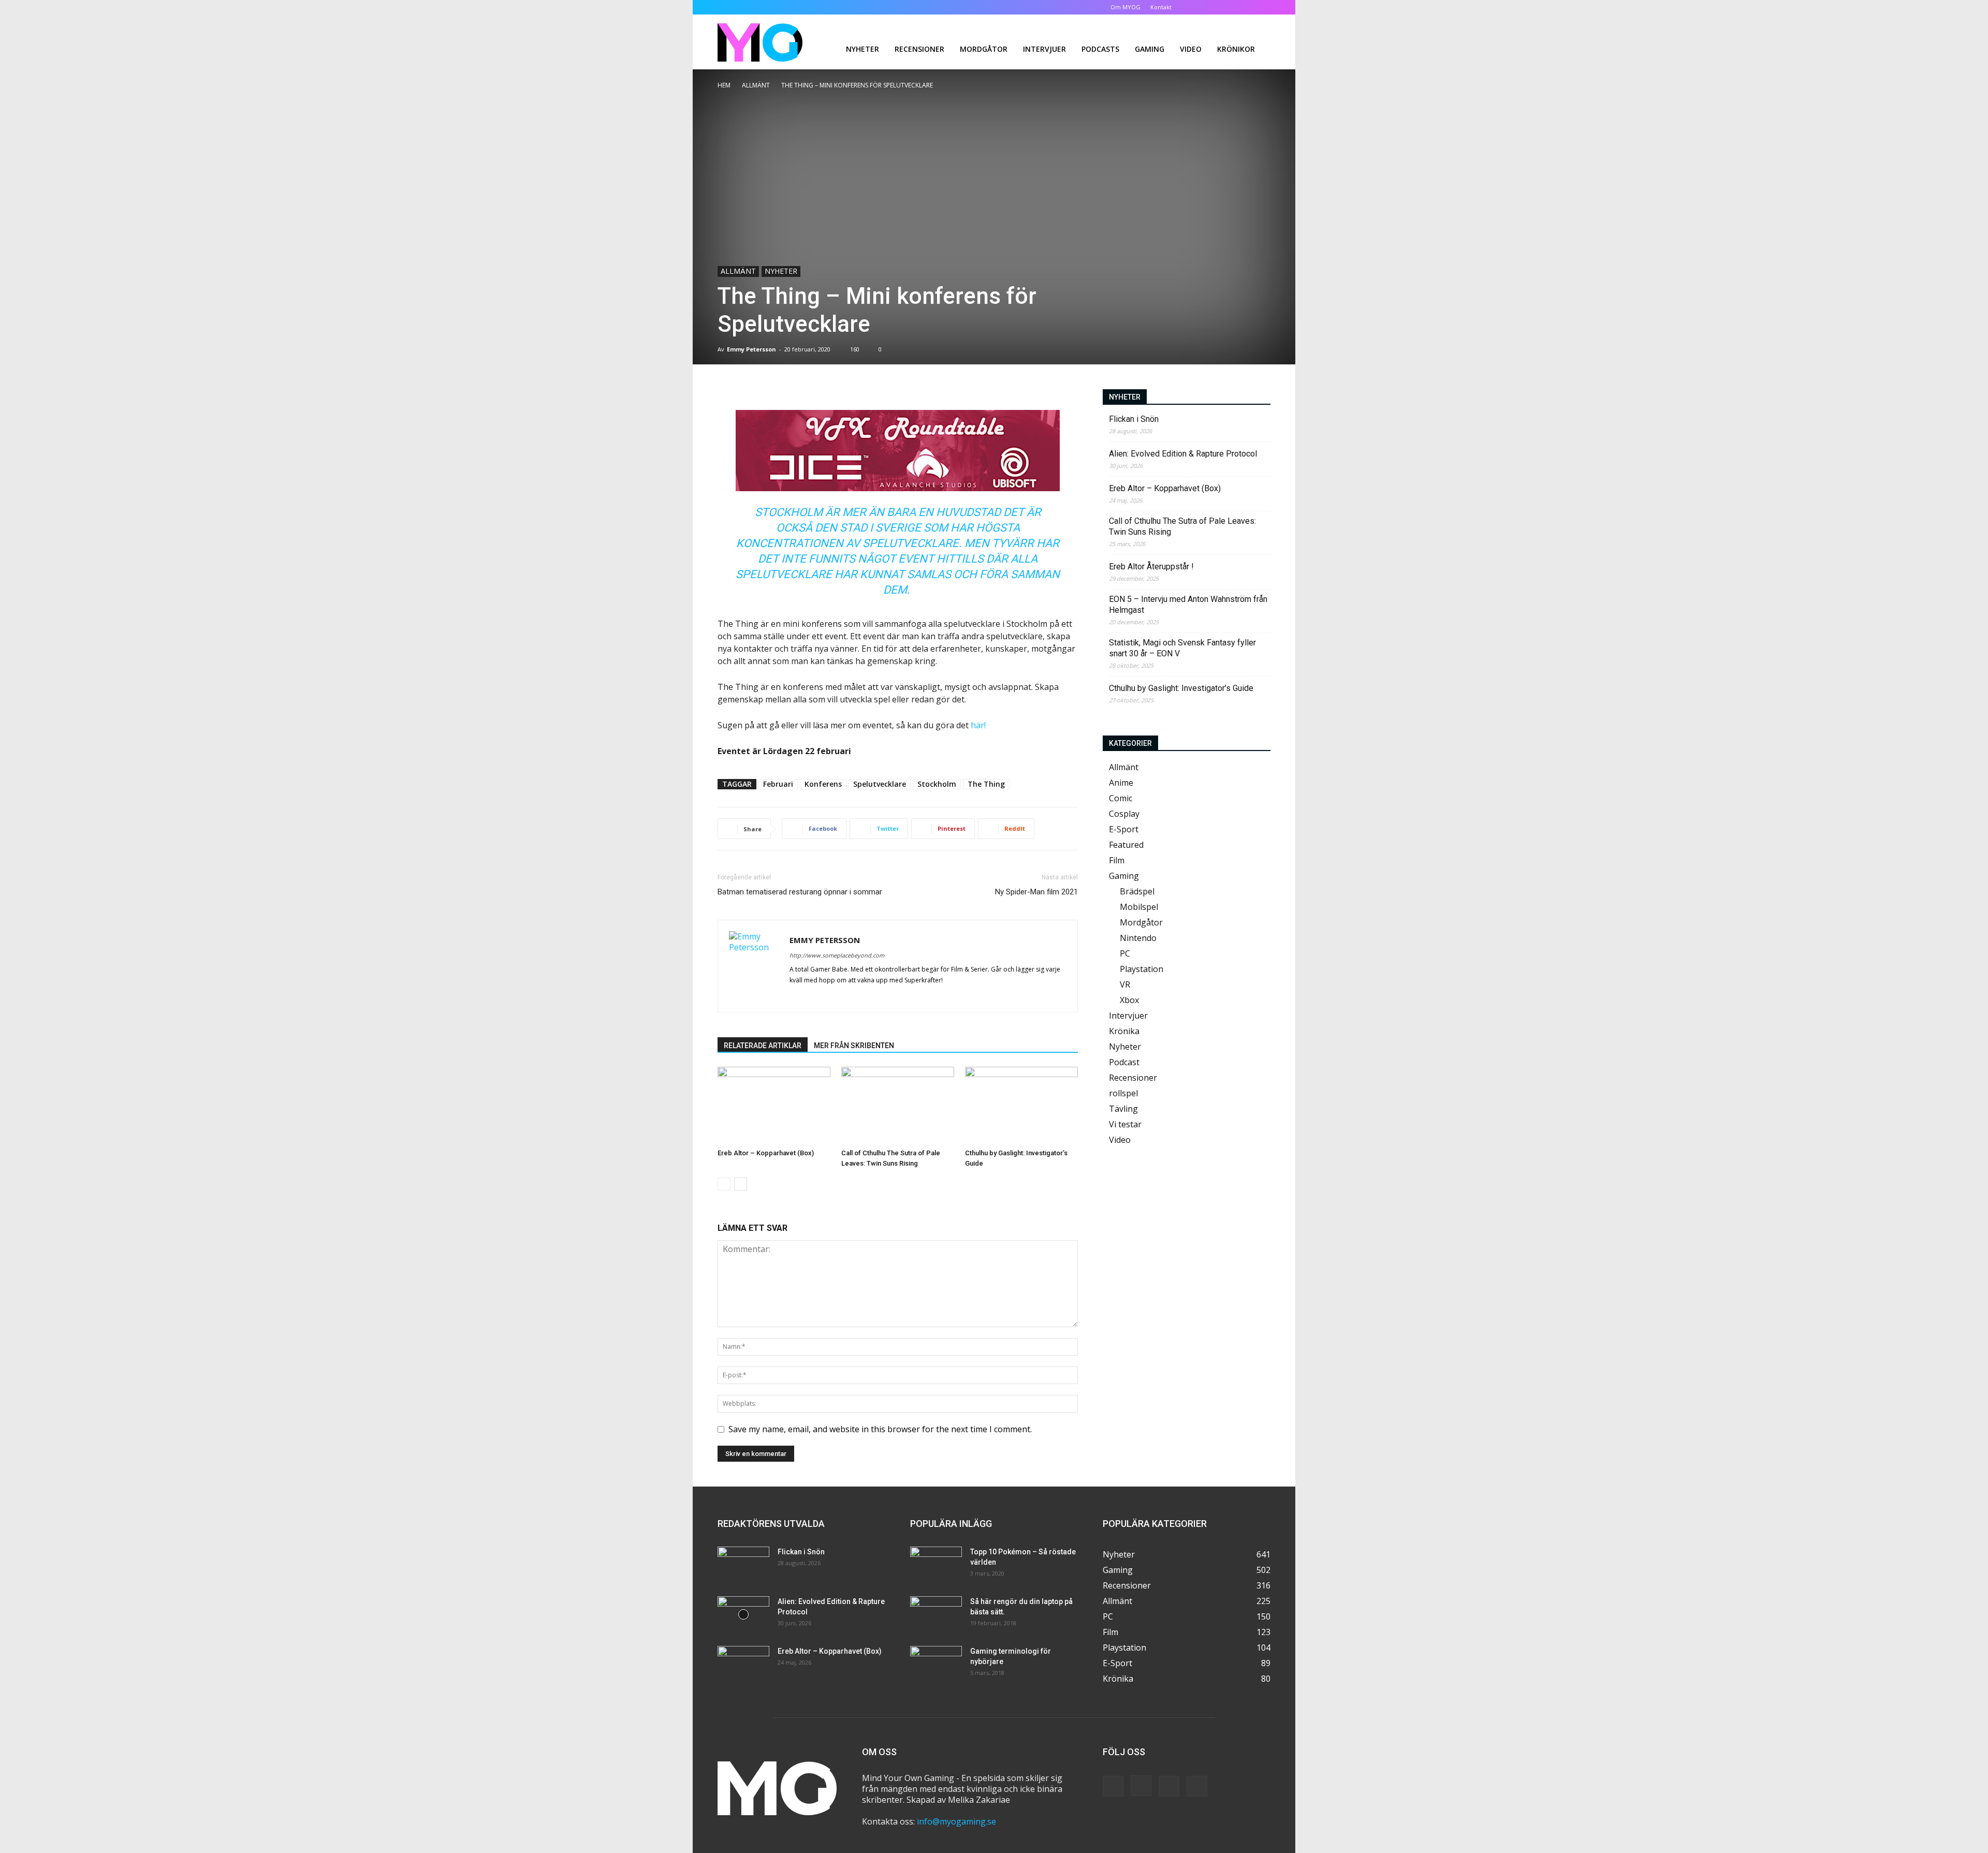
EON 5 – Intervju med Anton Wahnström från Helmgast (1188, 605)
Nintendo (1138, 938)
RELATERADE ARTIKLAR (763, 1046)
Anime (1121, 783)
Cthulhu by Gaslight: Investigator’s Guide (1181, 688)
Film (1117, 860)
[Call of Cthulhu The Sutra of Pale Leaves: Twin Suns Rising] (898, 1106)
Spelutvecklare (880, 784)
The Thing (986, 784)
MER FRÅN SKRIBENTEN (854, 1046)
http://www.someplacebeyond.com (837, 955)
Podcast (1124, 1062)
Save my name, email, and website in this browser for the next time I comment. (880, 1429)
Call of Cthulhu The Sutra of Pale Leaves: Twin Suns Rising (1182, 526)
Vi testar (1125, 1124)
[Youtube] (1263, 7)
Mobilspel (1139, 907)
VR (1125, 984)
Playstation (1142, 969)
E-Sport (1124, 829)
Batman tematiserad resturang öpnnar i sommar (800, 892)
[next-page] (741, 1184)
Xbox (1129, 1000)
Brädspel (1137, 891)
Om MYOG (1125, 7)
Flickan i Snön (1134, 419)
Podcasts (1100, 49)
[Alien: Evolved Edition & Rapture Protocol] (743, 1614)
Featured (1126, 845)
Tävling (1123, 1109)
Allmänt (756, 85)
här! (978, 725)
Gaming (1150, 49)
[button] (1196, 7)
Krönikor (1236, 49)
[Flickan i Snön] (743, 1565)
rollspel (1123, 1093)
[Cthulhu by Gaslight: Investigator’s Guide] (1021, 1106)
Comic (1121, 798)
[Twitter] (1246, 7)
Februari (778, 784)
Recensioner (919, 49)
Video (1191, 49)
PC (1125, 953)
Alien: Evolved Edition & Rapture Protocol (1183, 454)
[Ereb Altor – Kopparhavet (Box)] (774, 1106)
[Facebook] (1211, 7)
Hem (724, 85)
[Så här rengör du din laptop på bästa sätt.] (936, 1614)
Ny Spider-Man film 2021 (1036, 892)
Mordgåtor (984, 49)
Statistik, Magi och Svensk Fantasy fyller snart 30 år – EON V (1182, 648)
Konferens (823, 784)
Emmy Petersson (751, 349)
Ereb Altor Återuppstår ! (1151, 567)
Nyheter (863, 49)
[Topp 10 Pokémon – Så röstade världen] (936, 1565)
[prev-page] (724, 1184)
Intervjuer (1044, 49)
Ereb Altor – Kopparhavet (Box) (766, 1153)
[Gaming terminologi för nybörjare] (936, 1664)
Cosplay (1124, 814)
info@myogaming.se (956, 1821)
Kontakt (1161, 7)
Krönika (1124, 1031)
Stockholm (937, 784)
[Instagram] (1229, 7)
